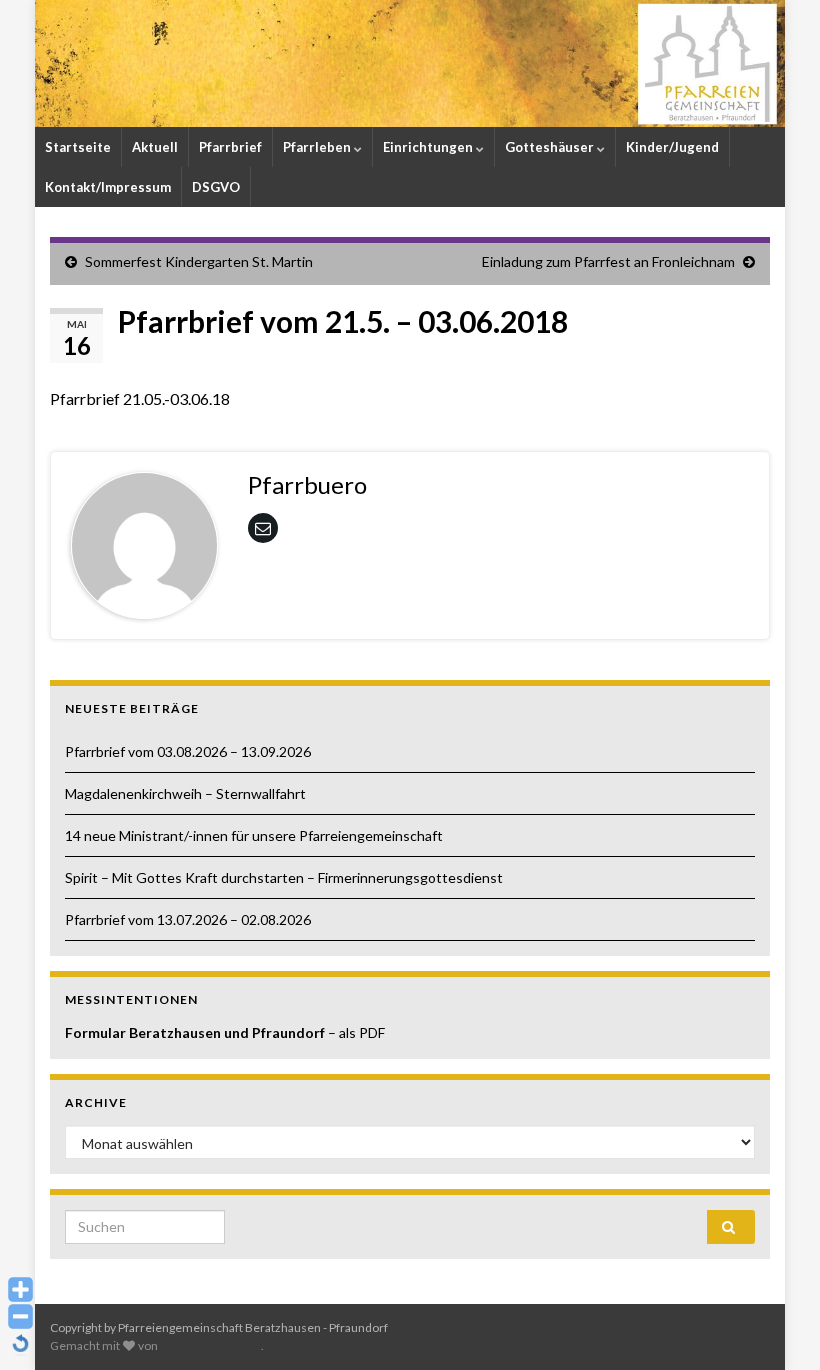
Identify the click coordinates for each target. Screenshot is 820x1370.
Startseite (78, 147)
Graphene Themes (210, 1345)
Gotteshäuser (551, 147)
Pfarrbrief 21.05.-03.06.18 (140, 398)
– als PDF (356, 1032)
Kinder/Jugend (672, 147)
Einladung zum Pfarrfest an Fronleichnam (608, 261)
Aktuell (155, 147)
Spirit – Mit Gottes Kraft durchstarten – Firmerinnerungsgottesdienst (284, 877)
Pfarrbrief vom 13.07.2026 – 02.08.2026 (188, 919)
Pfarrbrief (230, 147)
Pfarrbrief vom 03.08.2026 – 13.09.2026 (188, 751)
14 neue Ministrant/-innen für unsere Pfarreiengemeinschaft (254, 835)
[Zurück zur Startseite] (410, 63)
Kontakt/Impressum (108, 187)
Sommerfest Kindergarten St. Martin (199, 261)
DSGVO (216, 187)
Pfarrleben (318, 147)
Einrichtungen (429, 147)
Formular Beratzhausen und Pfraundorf (196, 1032)
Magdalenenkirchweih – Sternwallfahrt (185, 793)
